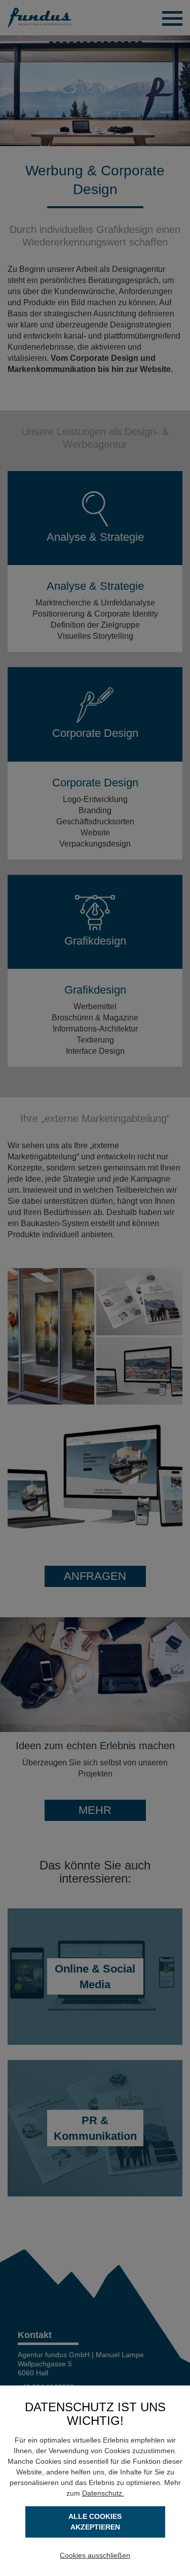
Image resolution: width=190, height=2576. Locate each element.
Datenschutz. (103, 2493)
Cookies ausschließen (95, 2555)
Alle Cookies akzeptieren (95, 2522)
